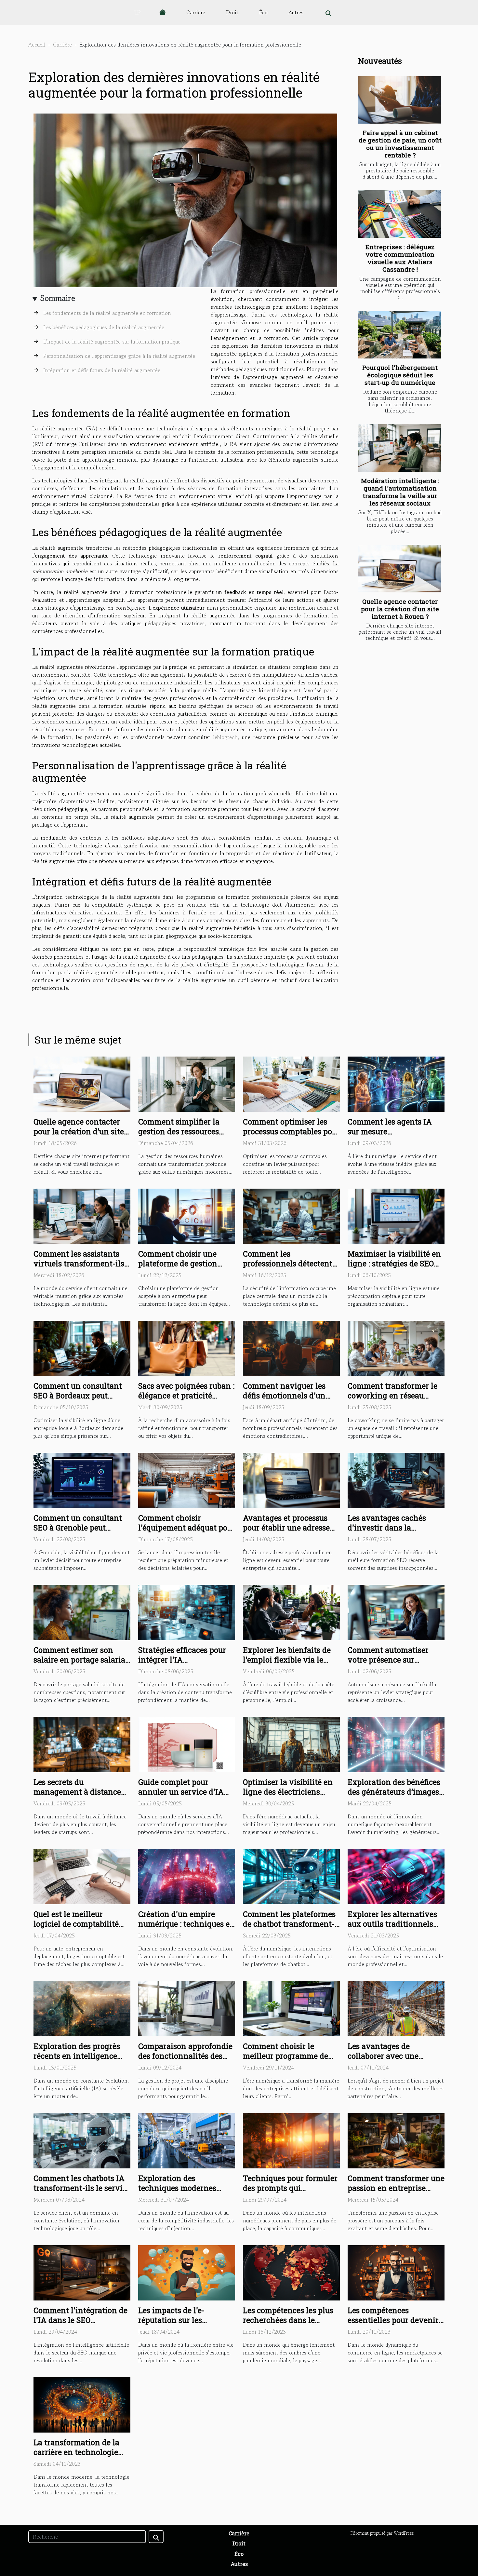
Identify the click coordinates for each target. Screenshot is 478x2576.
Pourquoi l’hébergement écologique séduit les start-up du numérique (400, 375)
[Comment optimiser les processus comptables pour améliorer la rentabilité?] (291, 1083)
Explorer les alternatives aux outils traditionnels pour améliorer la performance (392, 1929)
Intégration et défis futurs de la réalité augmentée (102, 370)
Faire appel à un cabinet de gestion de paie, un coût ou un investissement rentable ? (400, 144)
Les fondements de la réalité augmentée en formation (107, 313)
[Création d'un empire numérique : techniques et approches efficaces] (187, 1876)
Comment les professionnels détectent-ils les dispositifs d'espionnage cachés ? (289, 1268)
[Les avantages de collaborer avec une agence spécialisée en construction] (396, 2008)
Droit (232, 12)
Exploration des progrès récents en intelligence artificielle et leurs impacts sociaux (82, 2061)
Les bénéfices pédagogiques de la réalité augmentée (104, 327)
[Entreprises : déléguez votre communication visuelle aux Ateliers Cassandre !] (399, 214)
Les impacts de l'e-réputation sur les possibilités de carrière (179, 2320)
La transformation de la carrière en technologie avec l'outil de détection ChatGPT (77, 2457)
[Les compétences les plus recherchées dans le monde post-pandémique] (291, 2272)
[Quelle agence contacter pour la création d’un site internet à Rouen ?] (399, 569)
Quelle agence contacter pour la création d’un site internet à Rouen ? (400, 609)
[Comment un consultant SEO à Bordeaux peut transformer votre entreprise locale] (82, 1347)
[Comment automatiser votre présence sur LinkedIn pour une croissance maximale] (396, 1612)
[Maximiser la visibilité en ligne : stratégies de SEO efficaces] (396, 1215)
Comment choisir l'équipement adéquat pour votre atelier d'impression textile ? (187, 1532)
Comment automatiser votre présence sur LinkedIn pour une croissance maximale (388, 1665)
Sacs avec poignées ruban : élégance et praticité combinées (186, 1396)
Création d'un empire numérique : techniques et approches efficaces (185, 1924)
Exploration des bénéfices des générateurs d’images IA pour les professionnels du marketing (395, 1797)
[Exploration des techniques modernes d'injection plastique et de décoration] (187, 2140)
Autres (296, 12)
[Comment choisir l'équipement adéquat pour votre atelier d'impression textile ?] (187, 1479)
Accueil (37, 45)
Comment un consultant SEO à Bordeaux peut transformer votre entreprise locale (78, 1400)
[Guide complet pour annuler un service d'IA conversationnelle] (187, 1744)
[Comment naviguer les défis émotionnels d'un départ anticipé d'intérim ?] (291, 1347)
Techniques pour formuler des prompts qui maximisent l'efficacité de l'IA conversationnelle (290, 2193)
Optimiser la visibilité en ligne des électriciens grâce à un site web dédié (288, 1792)
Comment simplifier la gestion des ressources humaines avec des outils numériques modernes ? (184, 1136)
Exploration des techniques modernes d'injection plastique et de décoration (185, 2193)
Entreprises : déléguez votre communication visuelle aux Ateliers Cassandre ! (400, 258)
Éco (263, 12)
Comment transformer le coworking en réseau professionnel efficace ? (392, 1396)
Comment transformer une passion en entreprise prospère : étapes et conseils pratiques (396, 2193)
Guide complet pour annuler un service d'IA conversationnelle (181, 1792)
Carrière (196, 12)
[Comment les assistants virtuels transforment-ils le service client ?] (82, 1215)
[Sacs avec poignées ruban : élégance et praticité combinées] (187, 1347)
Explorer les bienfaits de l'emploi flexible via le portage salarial (287, 1660)
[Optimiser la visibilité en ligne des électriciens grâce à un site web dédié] (291, 1744)
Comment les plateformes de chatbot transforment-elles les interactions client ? (289, 1929)
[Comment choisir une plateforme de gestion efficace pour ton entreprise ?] (187, 1215)
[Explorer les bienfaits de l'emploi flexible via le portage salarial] (291, 1612)
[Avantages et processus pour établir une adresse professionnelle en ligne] (291, 1479)
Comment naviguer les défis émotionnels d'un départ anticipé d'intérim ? (291, 1396)
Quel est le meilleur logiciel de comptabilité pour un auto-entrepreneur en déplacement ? (82, 1929)
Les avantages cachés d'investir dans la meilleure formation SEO (392, 1528)
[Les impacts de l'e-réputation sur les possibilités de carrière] (187, 2272)
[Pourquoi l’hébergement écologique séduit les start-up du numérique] (399, 335)
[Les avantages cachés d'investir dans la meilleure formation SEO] (396, 1479)
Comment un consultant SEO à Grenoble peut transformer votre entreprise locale (78, 1532)
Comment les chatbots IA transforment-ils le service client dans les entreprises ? (82, 2193)
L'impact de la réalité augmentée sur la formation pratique (112, 342)
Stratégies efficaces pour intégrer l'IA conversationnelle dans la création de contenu (185, 1665)
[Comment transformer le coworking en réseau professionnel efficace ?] (396, 1347)
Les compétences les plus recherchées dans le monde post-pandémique (288, 2320)
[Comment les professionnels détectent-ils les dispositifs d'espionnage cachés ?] (291, 1215)
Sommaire (58, 298)
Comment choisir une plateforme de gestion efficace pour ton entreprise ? (178, 1268)
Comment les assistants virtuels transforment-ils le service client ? (79, 1263)
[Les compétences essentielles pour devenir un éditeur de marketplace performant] (396, 2272)
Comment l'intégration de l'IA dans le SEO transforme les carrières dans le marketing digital (80, 2325)
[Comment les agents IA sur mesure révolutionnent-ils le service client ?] (396, 1083)
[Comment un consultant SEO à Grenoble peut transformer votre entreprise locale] (82, 1479)
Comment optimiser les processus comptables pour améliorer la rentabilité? (291, 1131)
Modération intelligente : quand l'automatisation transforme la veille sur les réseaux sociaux (400, 492)
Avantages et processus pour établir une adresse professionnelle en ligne (287, 1528)
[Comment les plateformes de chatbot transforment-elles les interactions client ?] (291, 1876)
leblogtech (225, 737)
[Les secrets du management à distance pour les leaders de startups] (82, 1744)
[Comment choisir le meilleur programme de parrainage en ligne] (291, 2008)
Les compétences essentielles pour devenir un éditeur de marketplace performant (395, 2325)
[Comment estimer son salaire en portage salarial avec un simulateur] (82, 1612)
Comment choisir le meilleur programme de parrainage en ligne (285, 2056)
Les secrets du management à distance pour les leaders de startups (77, 1797)
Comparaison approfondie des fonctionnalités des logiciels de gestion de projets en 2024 (185, 2061)
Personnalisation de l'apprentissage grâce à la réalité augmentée (119, 356)
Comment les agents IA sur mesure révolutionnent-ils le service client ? (390, 1136)
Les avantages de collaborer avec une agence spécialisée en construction (387, 2061)
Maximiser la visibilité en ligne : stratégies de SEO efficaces (394, 1263)
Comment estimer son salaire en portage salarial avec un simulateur (81, 1660)
